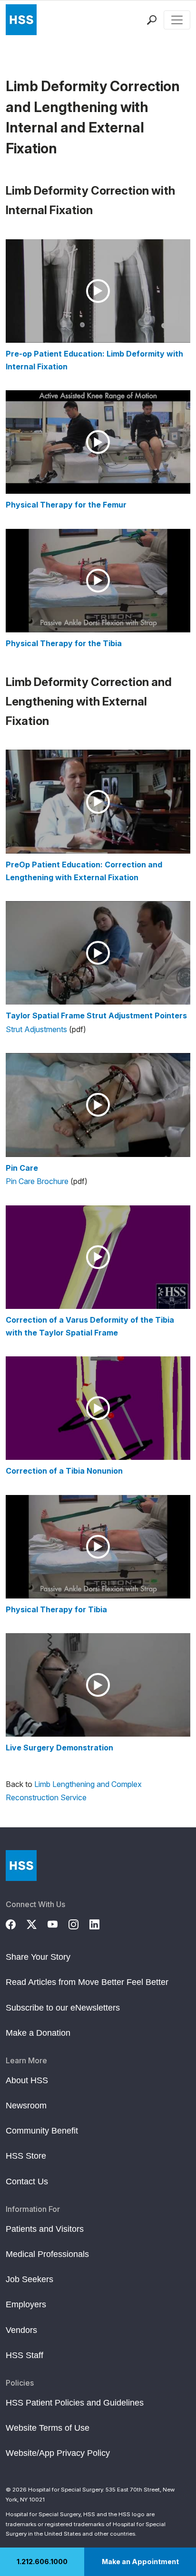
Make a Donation (38, 2033)
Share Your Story (38, 1957)
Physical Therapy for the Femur (66, 505)
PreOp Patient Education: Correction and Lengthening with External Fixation (84, 871)
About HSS (27, 2080)
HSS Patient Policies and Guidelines (75, 2403)
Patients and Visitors (45, 2229)
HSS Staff (24, 2355)
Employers (26, 2304)
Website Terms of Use (48, 2428)
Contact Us (27, 2181)
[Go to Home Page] (21, 1866)
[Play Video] (98, 291)
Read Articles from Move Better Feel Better (87, 1982)
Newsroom (26, 2106)
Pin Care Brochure (37, 1181)
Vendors (21, 2330)
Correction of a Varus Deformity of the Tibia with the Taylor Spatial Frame (90, 1326)
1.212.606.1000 (42, 2562)
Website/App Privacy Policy (58, 2453)
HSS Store (26, 2156)
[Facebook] (16, 1923)
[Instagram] (79, 1923)
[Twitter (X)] (37, 1923)
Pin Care (22, 1168)
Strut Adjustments (36, 1029)
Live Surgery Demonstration (59, 1748)
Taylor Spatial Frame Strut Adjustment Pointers (96, 1015)
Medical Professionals (47, 2254)
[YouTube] (58, 1923)
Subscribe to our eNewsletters (63, 2008)
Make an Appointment (140, 2562)
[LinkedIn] (100, 1923)
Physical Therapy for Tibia (56, 1609)
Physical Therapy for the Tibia (64, 643)
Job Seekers (29, 2279)
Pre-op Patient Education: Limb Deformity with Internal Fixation (94, 360)
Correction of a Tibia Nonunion (64, 1471)
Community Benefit (42, 2131)
